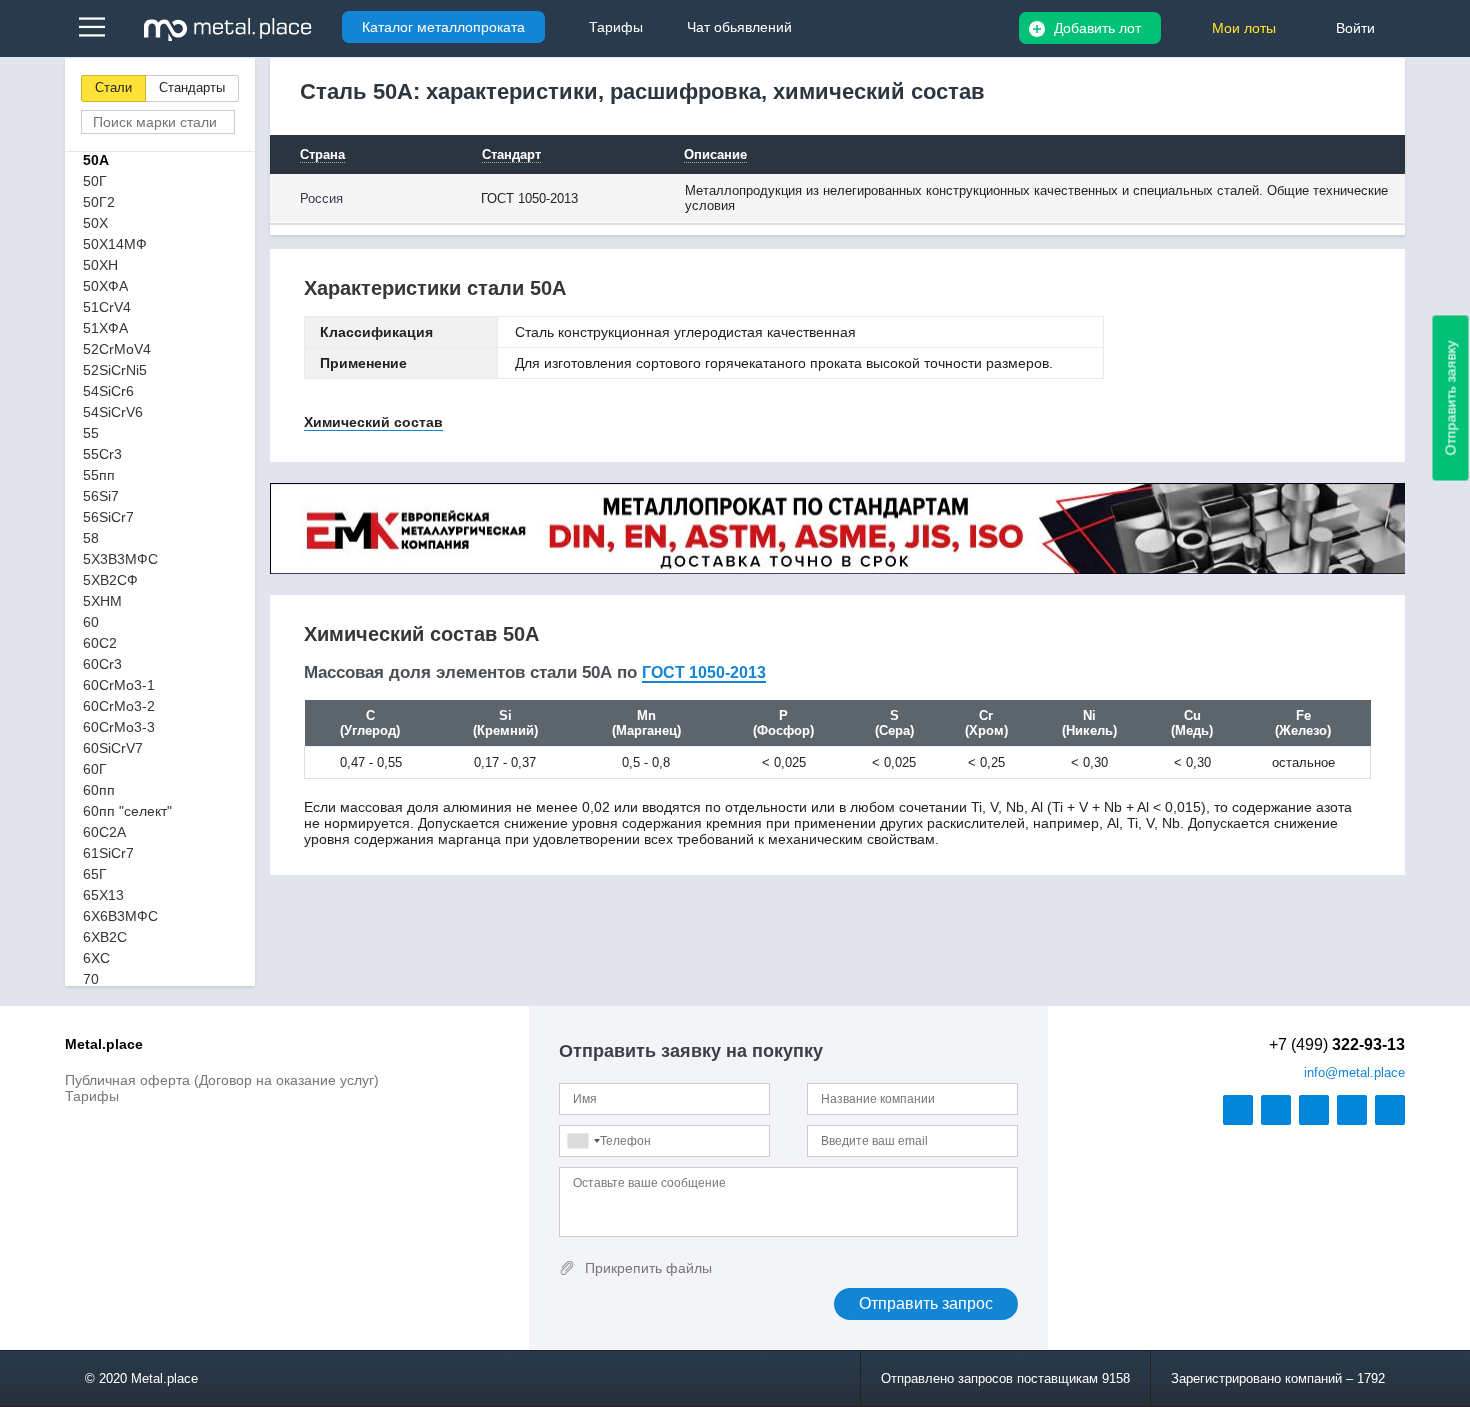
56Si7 (101, 496)
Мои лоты (1244, 28)
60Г (95, 769)
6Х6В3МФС (120, 916)
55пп (99, 475)
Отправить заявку (1451, 398)
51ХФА (105, 328)
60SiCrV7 (113, 748)
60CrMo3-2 (119, 706)
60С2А (104, 832)
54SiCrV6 (113, 412)
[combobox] (583, 1141)
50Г (95, 181)
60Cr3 (102, 664)
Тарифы (92, 1096)
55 (91, 433)
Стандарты (192, 87)
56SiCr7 (108, 517)
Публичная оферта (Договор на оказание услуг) (222, 1080)
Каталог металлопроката (443, 27)
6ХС (96, 958)
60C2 (100, 643)
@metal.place (1354, 1072)
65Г (95, 874)
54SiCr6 (108, 391)
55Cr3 (102, 454)
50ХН (100, 265)
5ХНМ (102, 601)
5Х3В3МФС (120, 559)
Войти (1355, 28)
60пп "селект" (127, 811)
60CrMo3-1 (119, 685)
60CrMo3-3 (119, 727)
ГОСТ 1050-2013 (704, 672)
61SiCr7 (108, 853)
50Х (95, 223)
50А (96, 160)
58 (91, 538)
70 (91, 979)
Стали (113, 87)
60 (91, 622)
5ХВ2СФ (110, 580)
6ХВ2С (105, 937)
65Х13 (103, 895)
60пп (99, 790)
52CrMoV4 (117, 349)
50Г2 (99, 202)
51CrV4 (107, 307)
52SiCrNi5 (115, 370)
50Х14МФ (115, 244)
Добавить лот (1097, 28)
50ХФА (105, 286)
